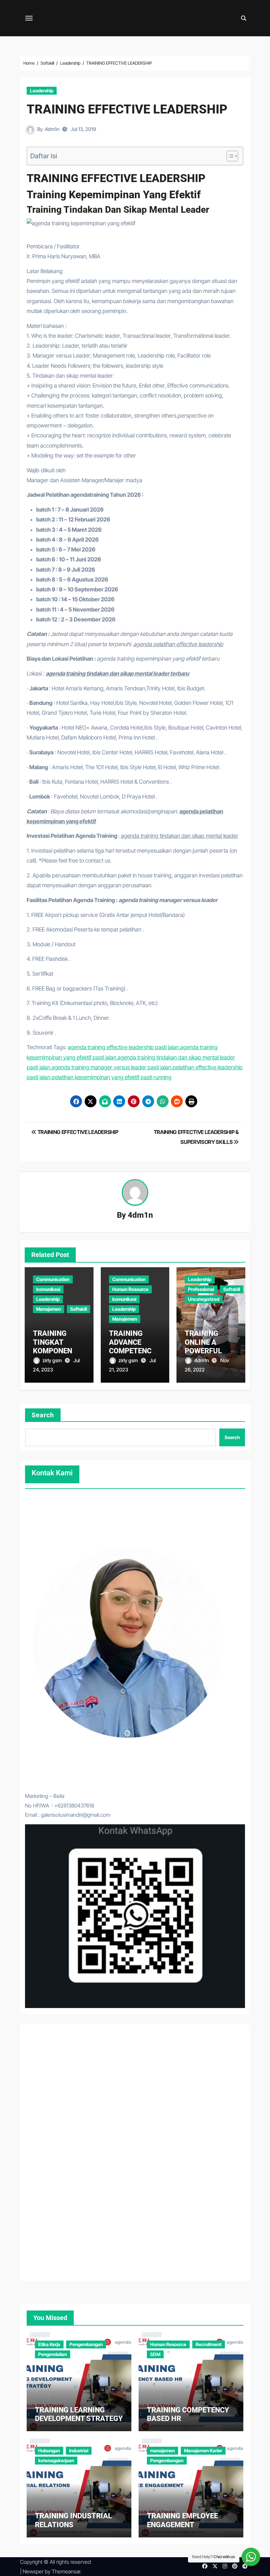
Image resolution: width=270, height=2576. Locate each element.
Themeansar (66, 2571)
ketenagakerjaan (56, 2460)
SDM (155, 2354)
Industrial (79, 2450)
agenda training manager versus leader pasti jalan (111, 1067)
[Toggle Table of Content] (229, 156)
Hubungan (49, 2450)
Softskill (79, 1309)
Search (43, 1415)
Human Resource (130, 1289)
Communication (53, 1279)
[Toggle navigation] (29, 18)
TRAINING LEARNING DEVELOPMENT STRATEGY (79, 2414)
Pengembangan (86, 2344)
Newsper (33, 2571)
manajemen (162, 2450)
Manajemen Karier (203, 2450)
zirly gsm (53, 1360)
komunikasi (48, 1289)
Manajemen (49, 1309)
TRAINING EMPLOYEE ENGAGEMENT (182, 2520)
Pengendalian (53, 2354)
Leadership (42, 91)
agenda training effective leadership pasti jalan (123, 1047)
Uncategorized (204, 1299)
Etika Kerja (49, 2344)
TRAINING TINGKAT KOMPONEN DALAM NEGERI (58, 1346)
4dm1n (52, 129)
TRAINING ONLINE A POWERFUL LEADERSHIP (206, 1346)
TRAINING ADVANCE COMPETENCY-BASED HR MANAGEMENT (134, 1351)
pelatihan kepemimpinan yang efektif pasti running (112, 1077)
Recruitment (209, 2344)
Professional (201, 1289)
